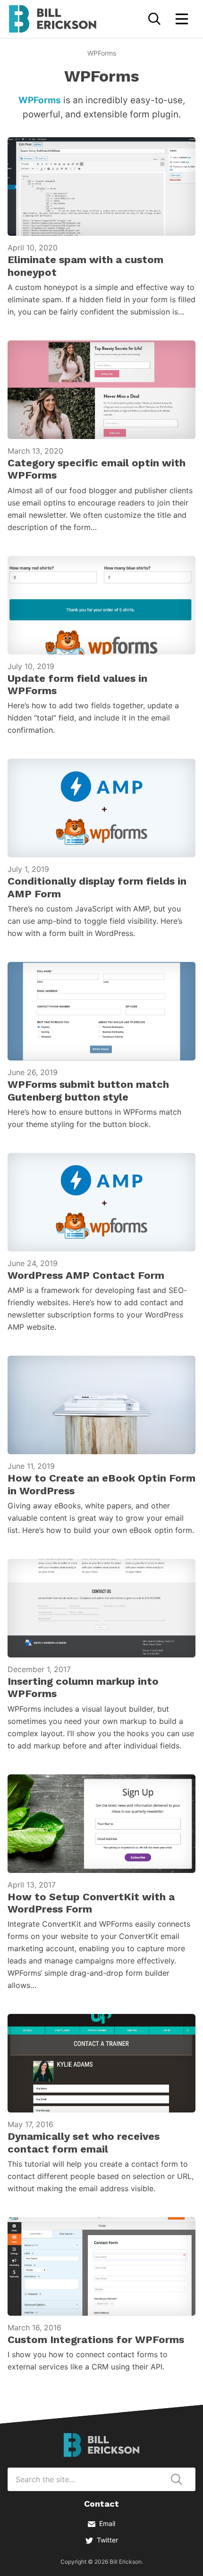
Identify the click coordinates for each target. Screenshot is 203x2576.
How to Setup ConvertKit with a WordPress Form (91, 1903)
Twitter (107, 2540)
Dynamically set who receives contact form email (84, 2142)
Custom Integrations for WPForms (96, 2340)
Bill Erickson (52, 19)
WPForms (40, 100)
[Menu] (182, 19)
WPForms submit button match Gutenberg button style (88, 1090)
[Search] (154, 19)
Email (107, 2523)
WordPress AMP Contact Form (86, 1275)
